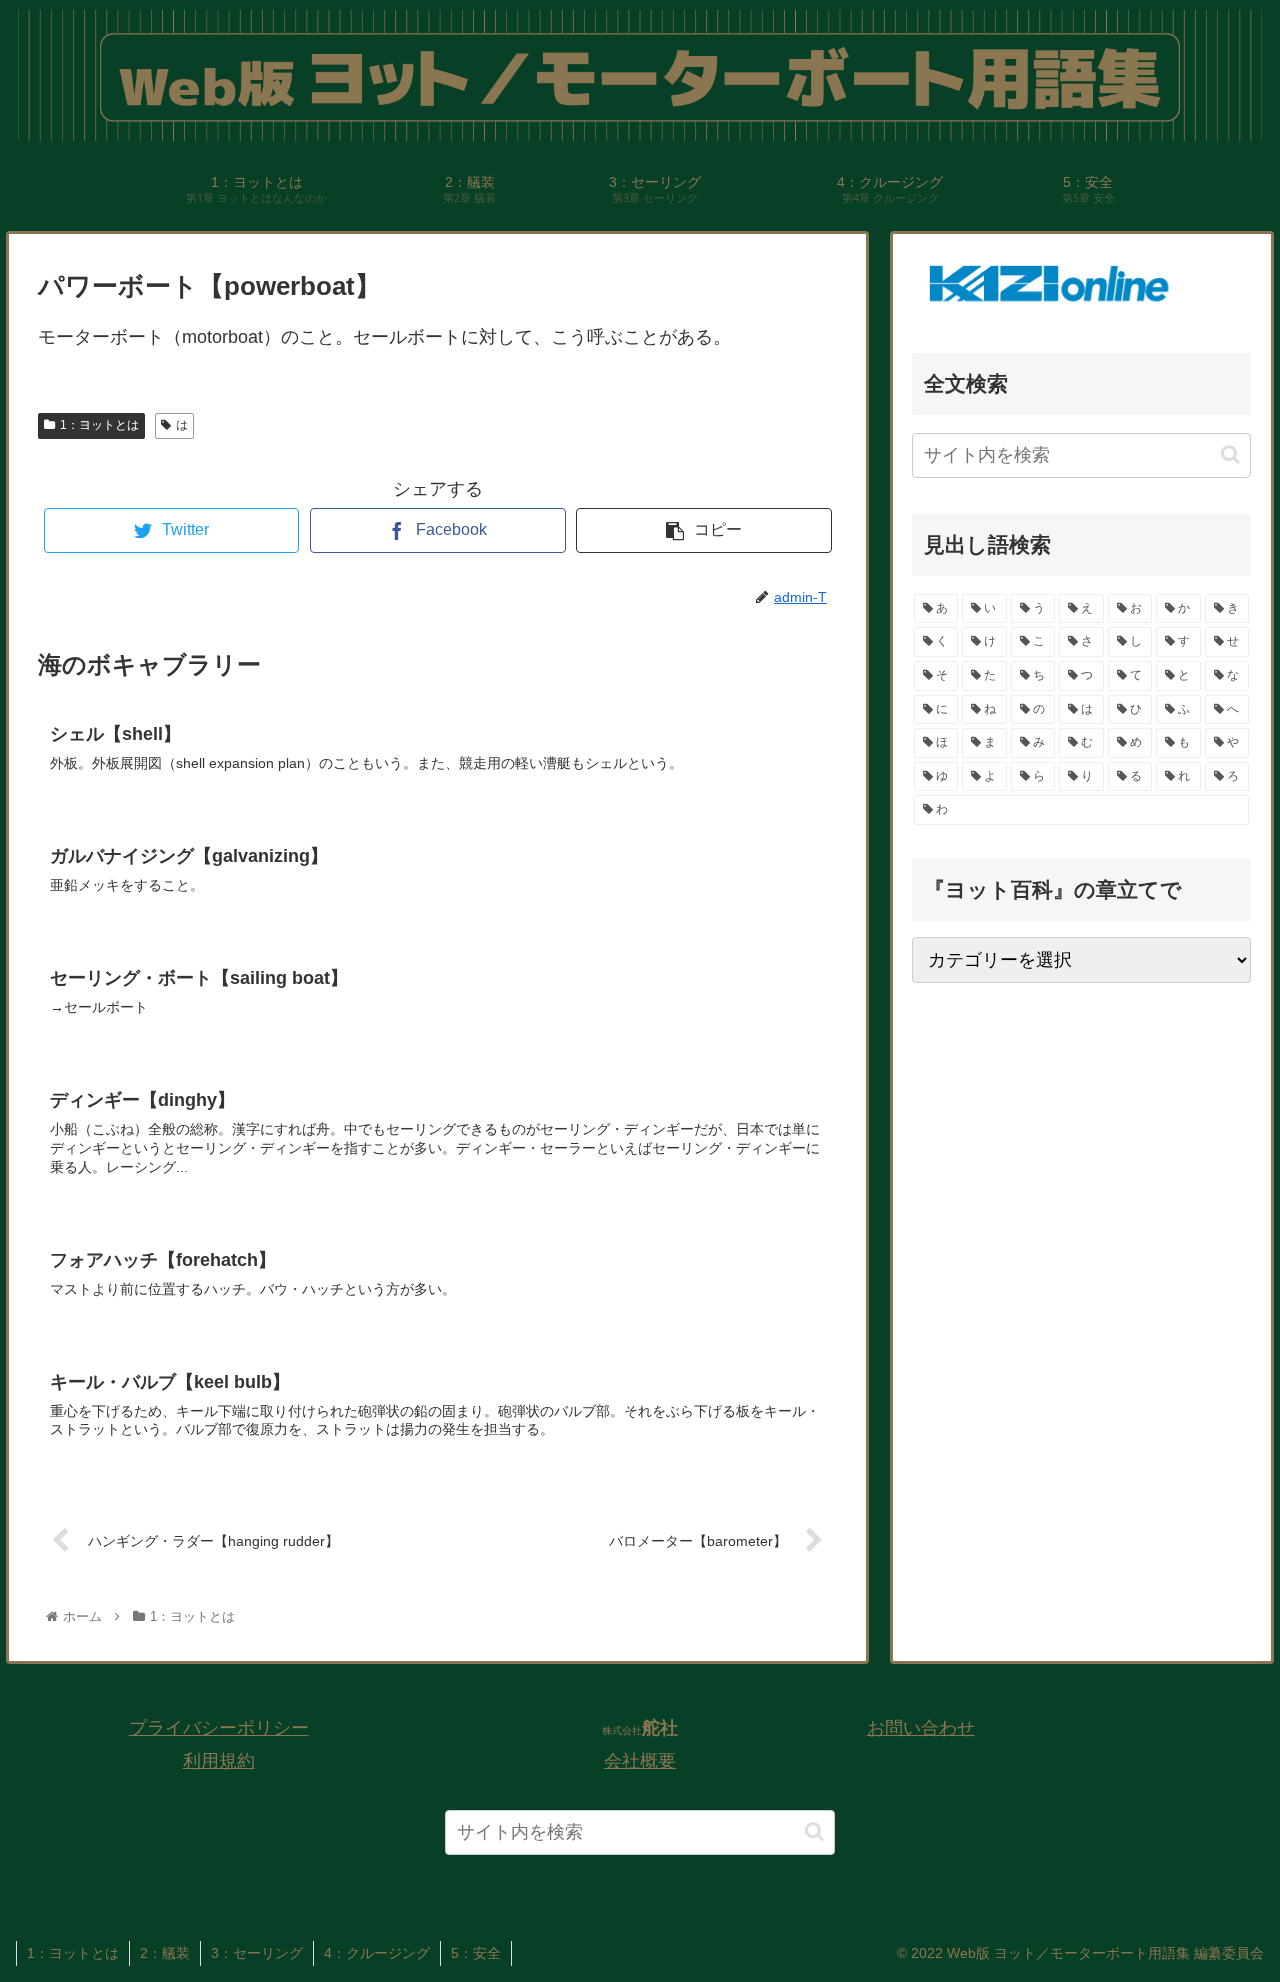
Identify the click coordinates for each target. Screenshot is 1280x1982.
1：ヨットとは (99, 425)
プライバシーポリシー (219, 1728)
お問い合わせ (921, 1728)
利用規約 (219, 1761)
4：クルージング (377, 1953)
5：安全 (476, 1953)
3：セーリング (257, 1953)
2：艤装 (165, 1953)
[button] (1230, 455)
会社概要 (640, 1761)
